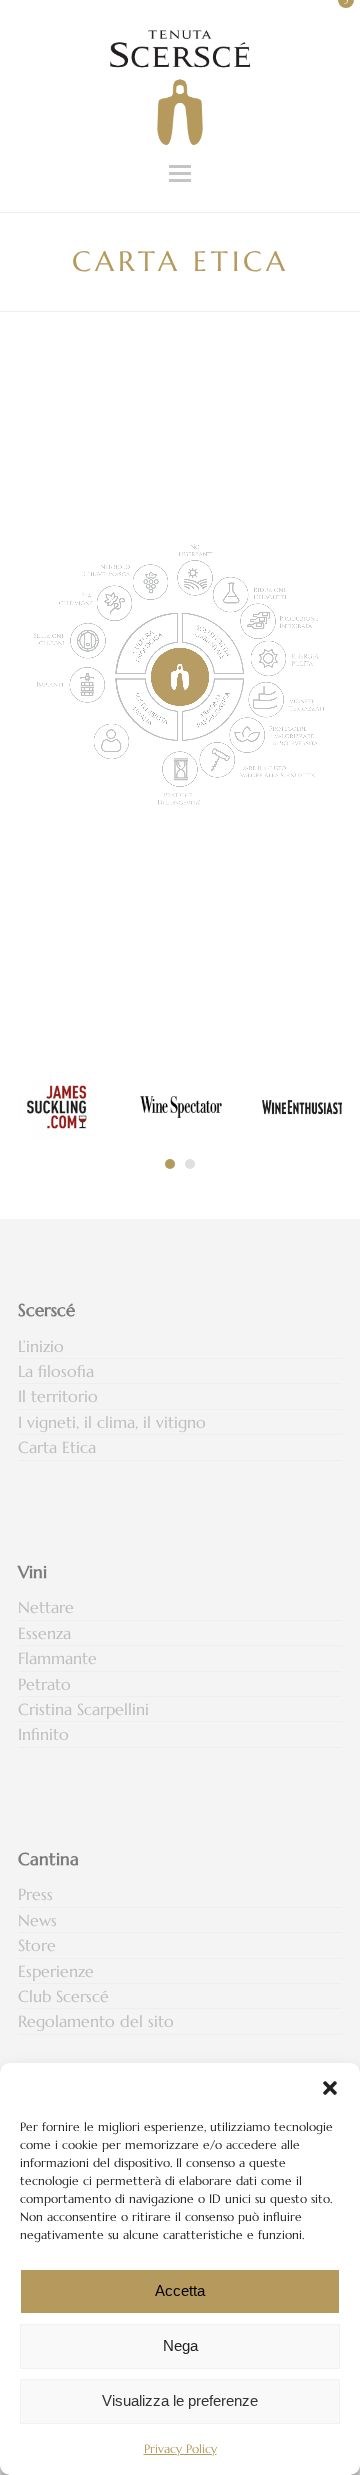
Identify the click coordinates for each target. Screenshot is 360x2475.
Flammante (57, 1658)
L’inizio (41, 1346)
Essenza (44, 1633)
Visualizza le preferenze (180, 2400)
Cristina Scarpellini (83, 1709)
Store (37, 1945)
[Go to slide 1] (170, 1164)
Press (35, 1894)
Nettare (46, 1607)
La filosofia (56, 1371)
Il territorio (58, 1396)
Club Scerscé (63, 1996)
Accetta (180, 2290)
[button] (330, 2088)
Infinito (43, 1734)
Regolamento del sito (96, 2021)
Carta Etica (57, 1447)
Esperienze (56, 1971)
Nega (180, 2345)
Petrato (44, 1684)
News (37, 1920)
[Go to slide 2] (190, 1164)
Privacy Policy (180, 2448)
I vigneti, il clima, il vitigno (112, 1422)
